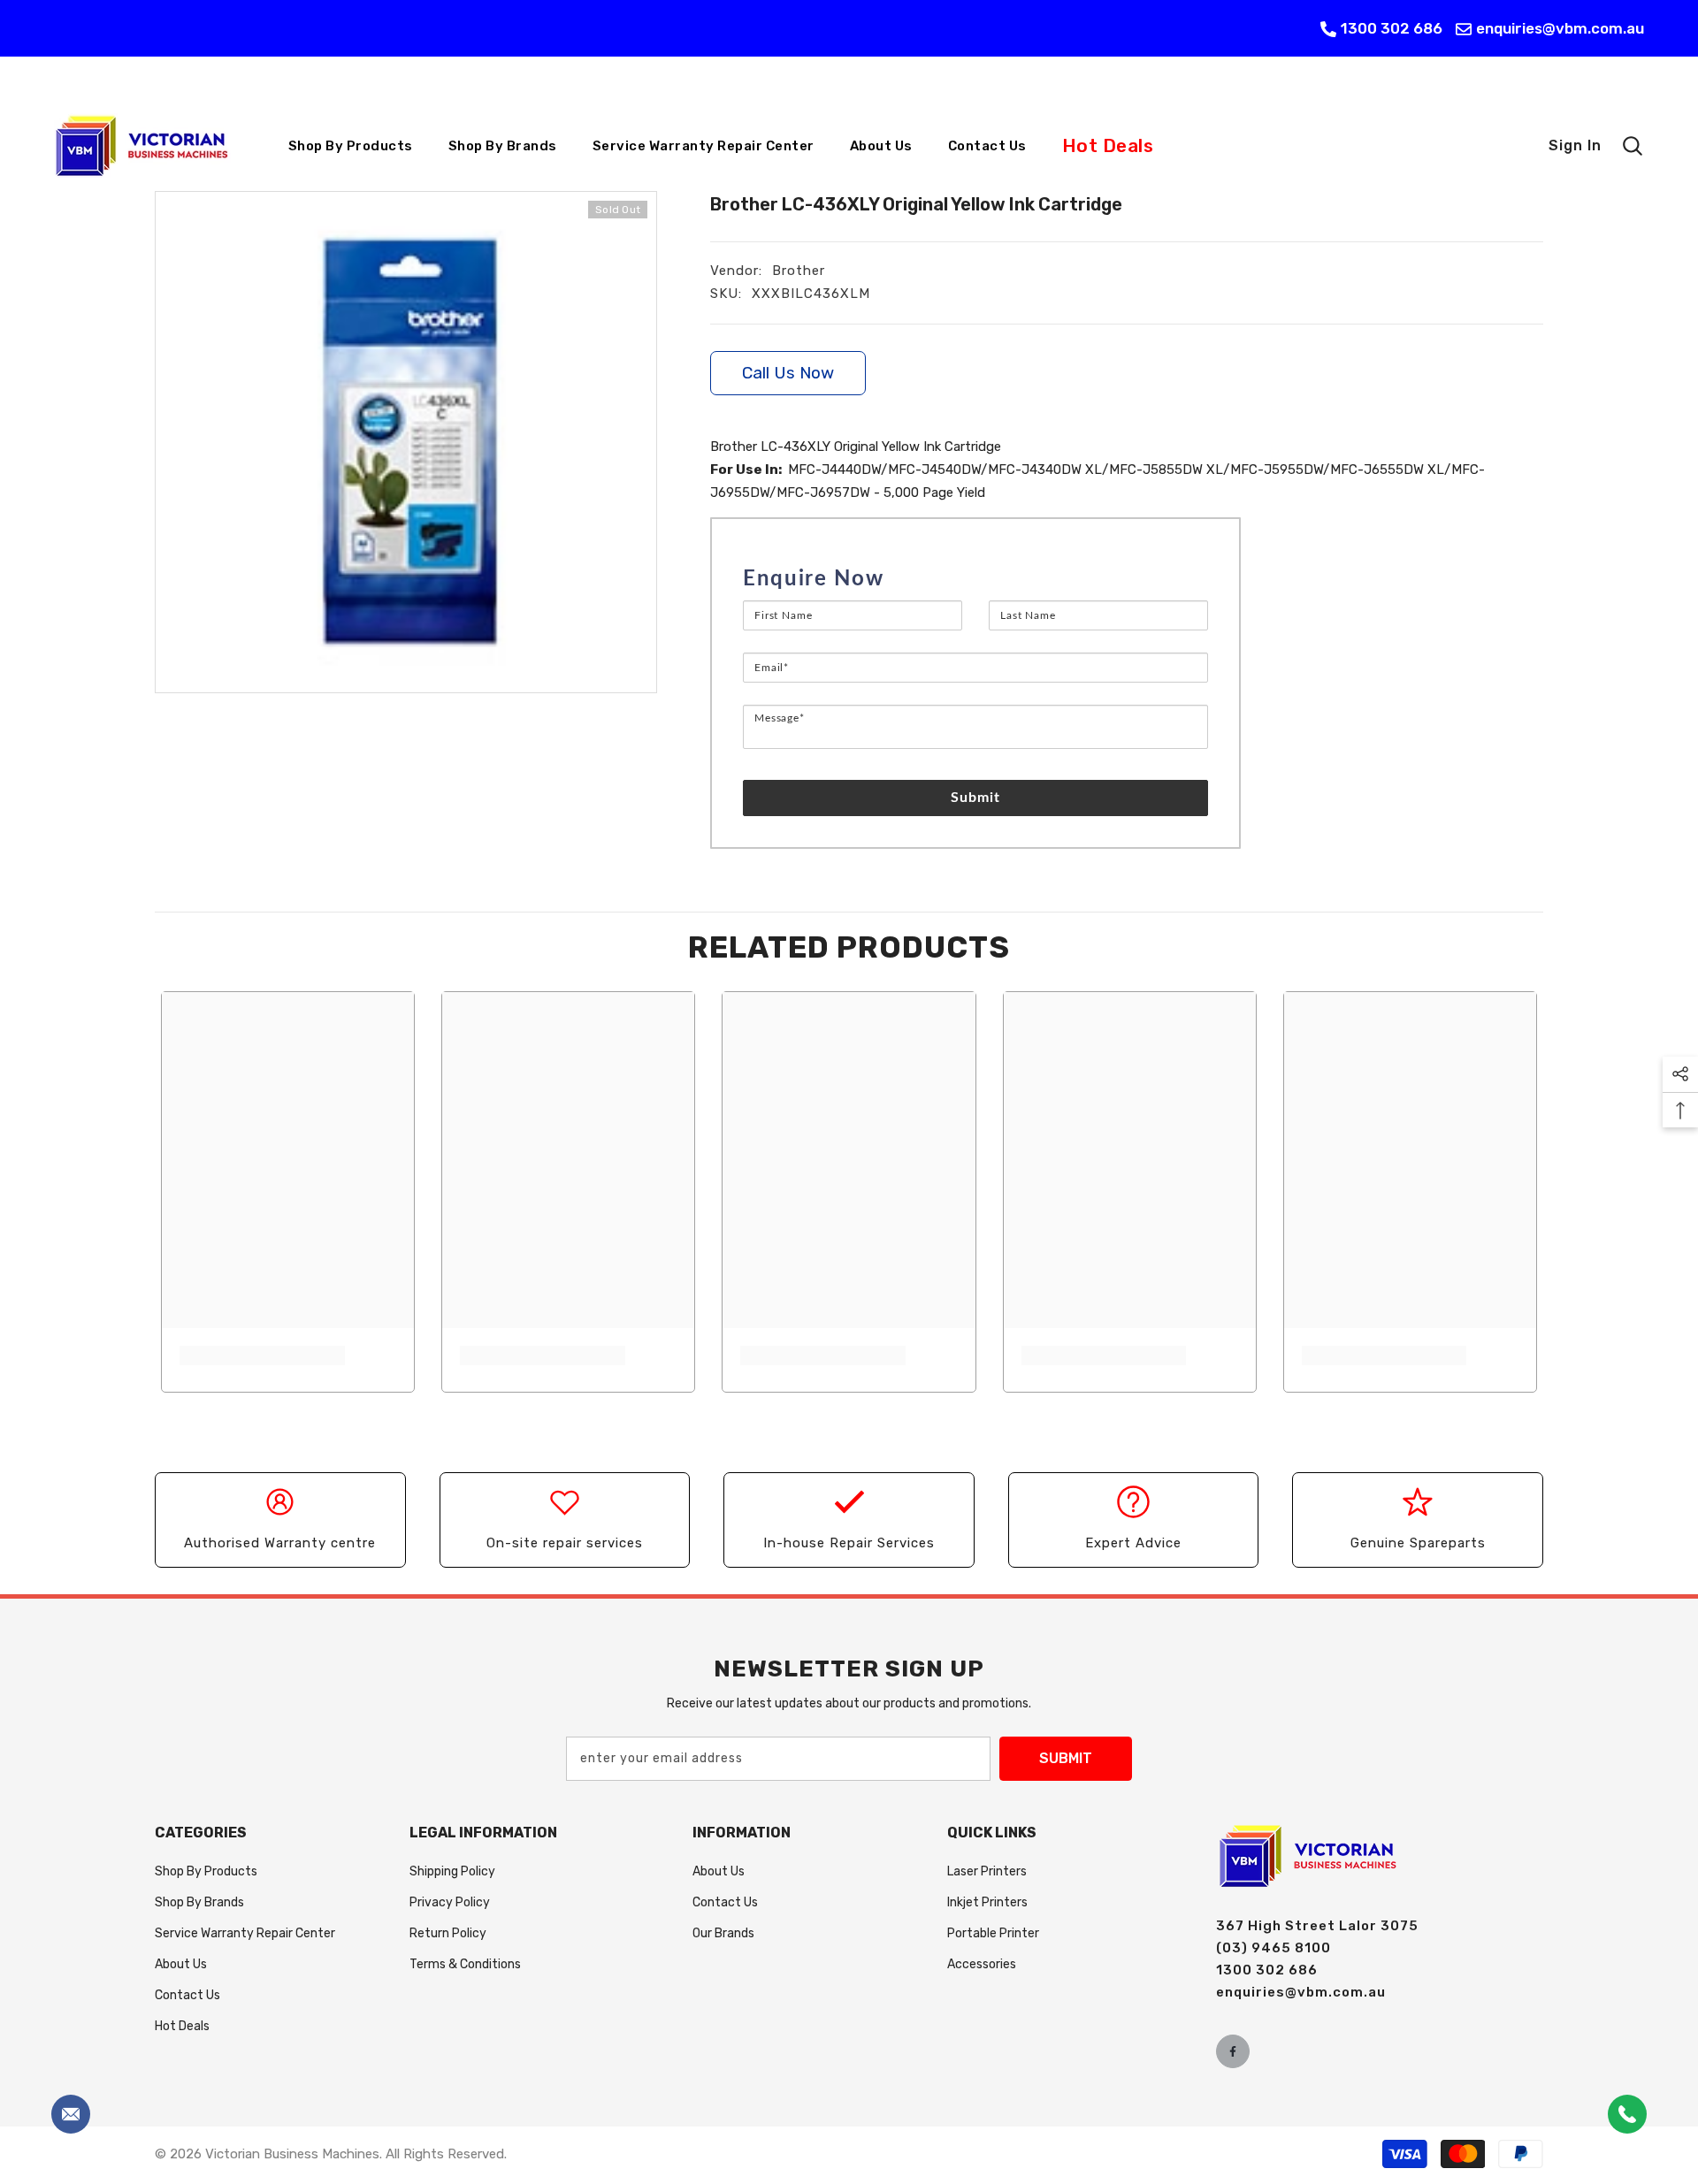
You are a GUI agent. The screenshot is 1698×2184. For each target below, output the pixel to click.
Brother (799, 271)
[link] (262, 1355)
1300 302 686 (1392, 28)
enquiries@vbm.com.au (1560, 28)
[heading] (975, 579)
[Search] (1633, 146)
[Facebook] (1233, 2051)
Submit (976, 798)
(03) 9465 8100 (1273, 1948)
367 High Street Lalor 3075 (1317, 1926)
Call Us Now (788, 373)
